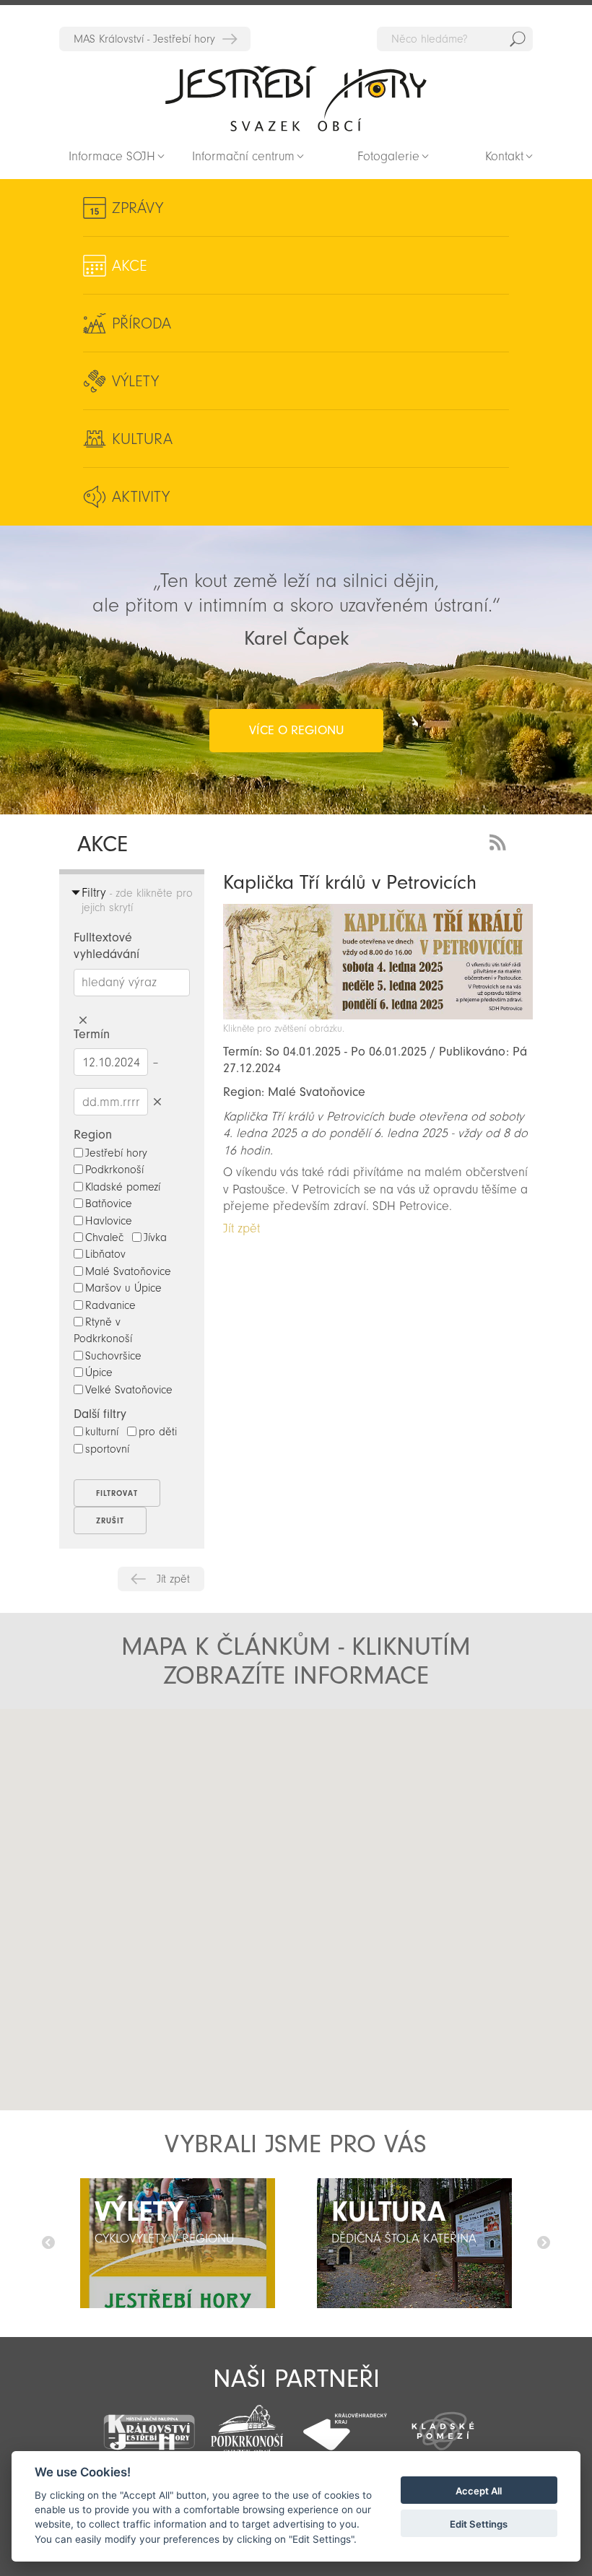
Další (544, 2243)
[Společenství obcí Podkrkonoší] (247, 2426)
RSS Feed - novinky (500, 841)
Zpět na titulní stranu (296, 98)
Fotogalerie (388, 156)
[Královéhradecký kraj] (345, 2424)
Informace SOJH (112, 156)
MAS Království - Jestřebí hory (144, 39)
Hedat (518, 39)
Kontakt (504, 156)
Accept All (479, 2491)
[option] (178, 2243)
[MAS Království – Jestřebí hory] (149, 2423)
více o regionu (296, 730)
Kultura (142, 439)
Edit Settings (479, 2524)
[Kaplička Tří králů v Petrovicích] (378, 1015)
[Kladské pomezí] (443, 2424)
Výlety (135, 381)
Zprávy (138, 208)
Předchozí (48, 2243)
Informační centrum (243, 156)
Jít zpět (173, 1579)
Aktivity (141, 497)
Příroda (142, 323)
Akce (130, 266)
